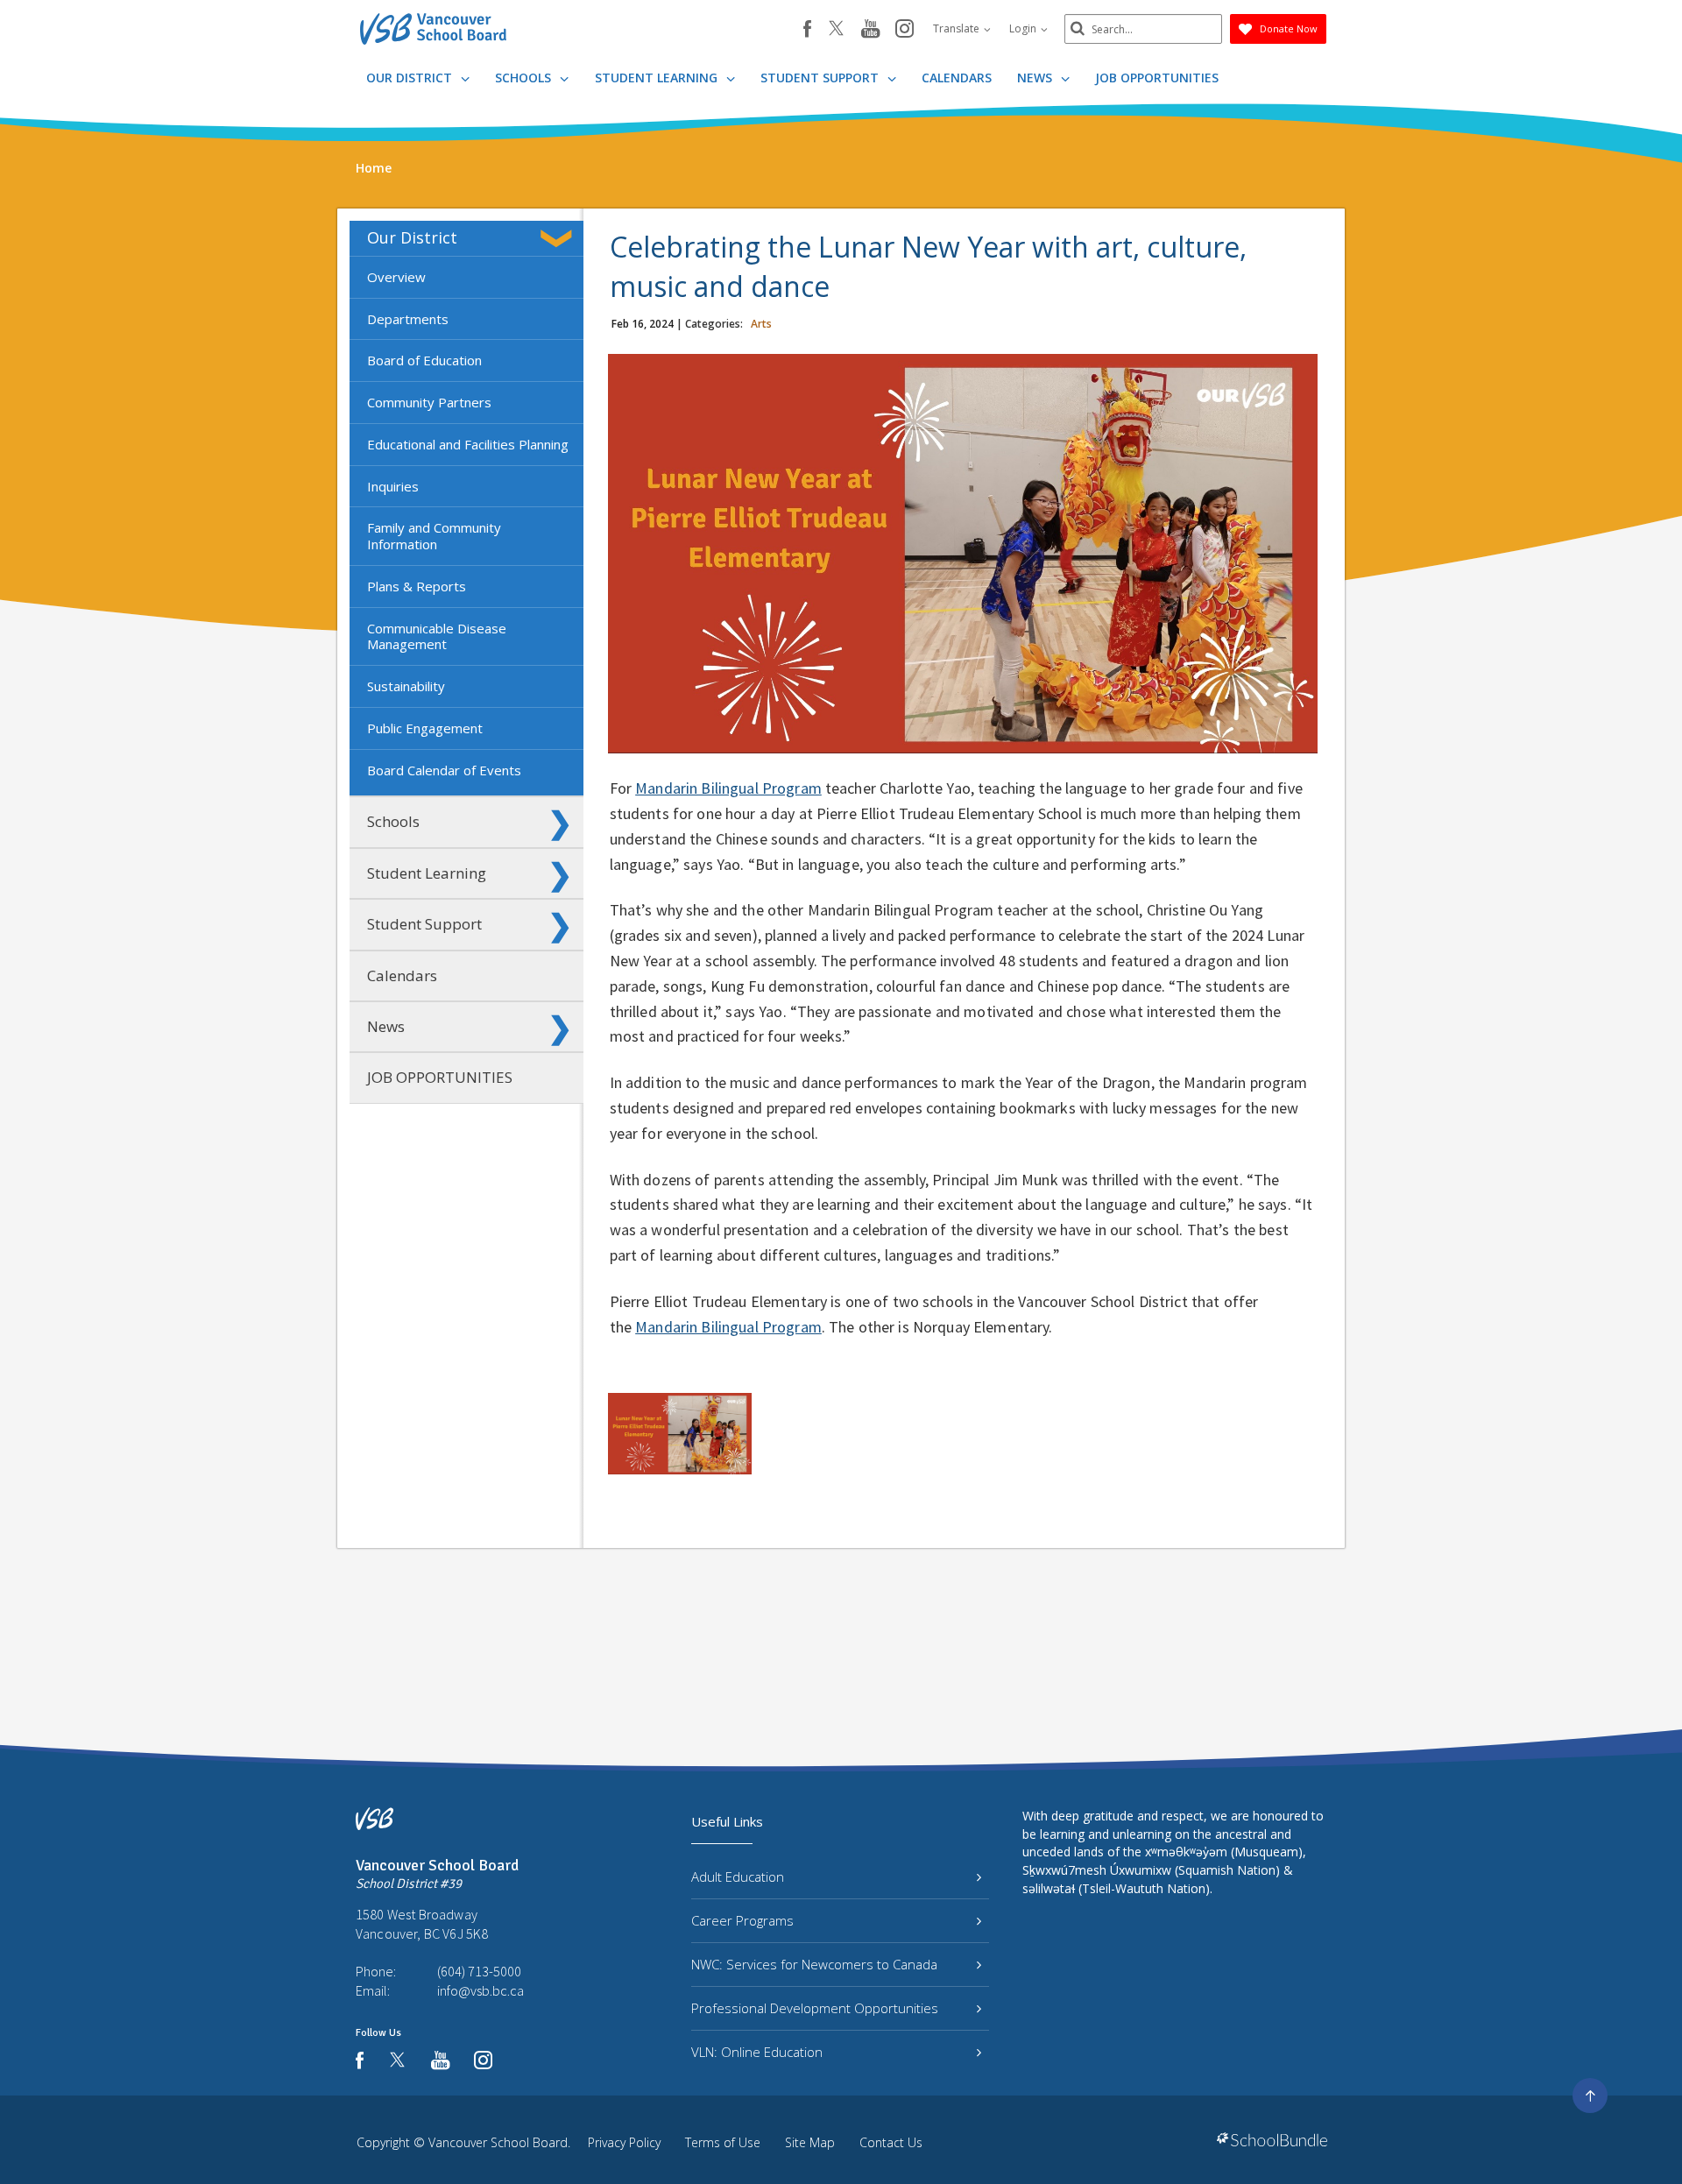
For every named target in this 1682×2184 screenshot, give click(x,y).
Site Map (810, 2142)
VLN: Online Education (757, 2052)
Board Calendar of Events (444, 770)
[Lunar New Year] (680, 1433)
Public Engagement (425, 728)
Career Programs (742, 1920)
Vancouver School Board (498, 2142)
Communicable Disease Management (437, 636)
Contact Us (891, 2142)
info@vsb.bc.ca (481, 1990)
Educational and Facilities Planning (468, 444)
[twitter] (836, 30)
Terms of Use (723, 2142)
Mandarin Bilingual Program (728, 788)
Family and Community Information (434, 536)
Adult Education (738, 1877)
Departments (408, 319)
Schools (525, 78)
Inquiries (393, 486)
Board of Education (424, 360)
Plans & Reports (417, 586)
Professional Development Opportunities (815, 2008)
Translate (958, 28)
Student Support (821, 78)
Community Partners (429, 402)
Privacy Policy (624, 2142)
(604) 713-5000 (479, 1971)
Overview (396, 277)
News (1036, 78)
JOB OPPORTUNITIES (1157, 78)
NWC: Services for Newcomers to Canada (814, 1964)
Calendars (957, 78)
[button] (560, 238)
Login (1024, 28)
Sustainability (406, 686)
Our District (411, 78)
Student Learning (658, 78)
